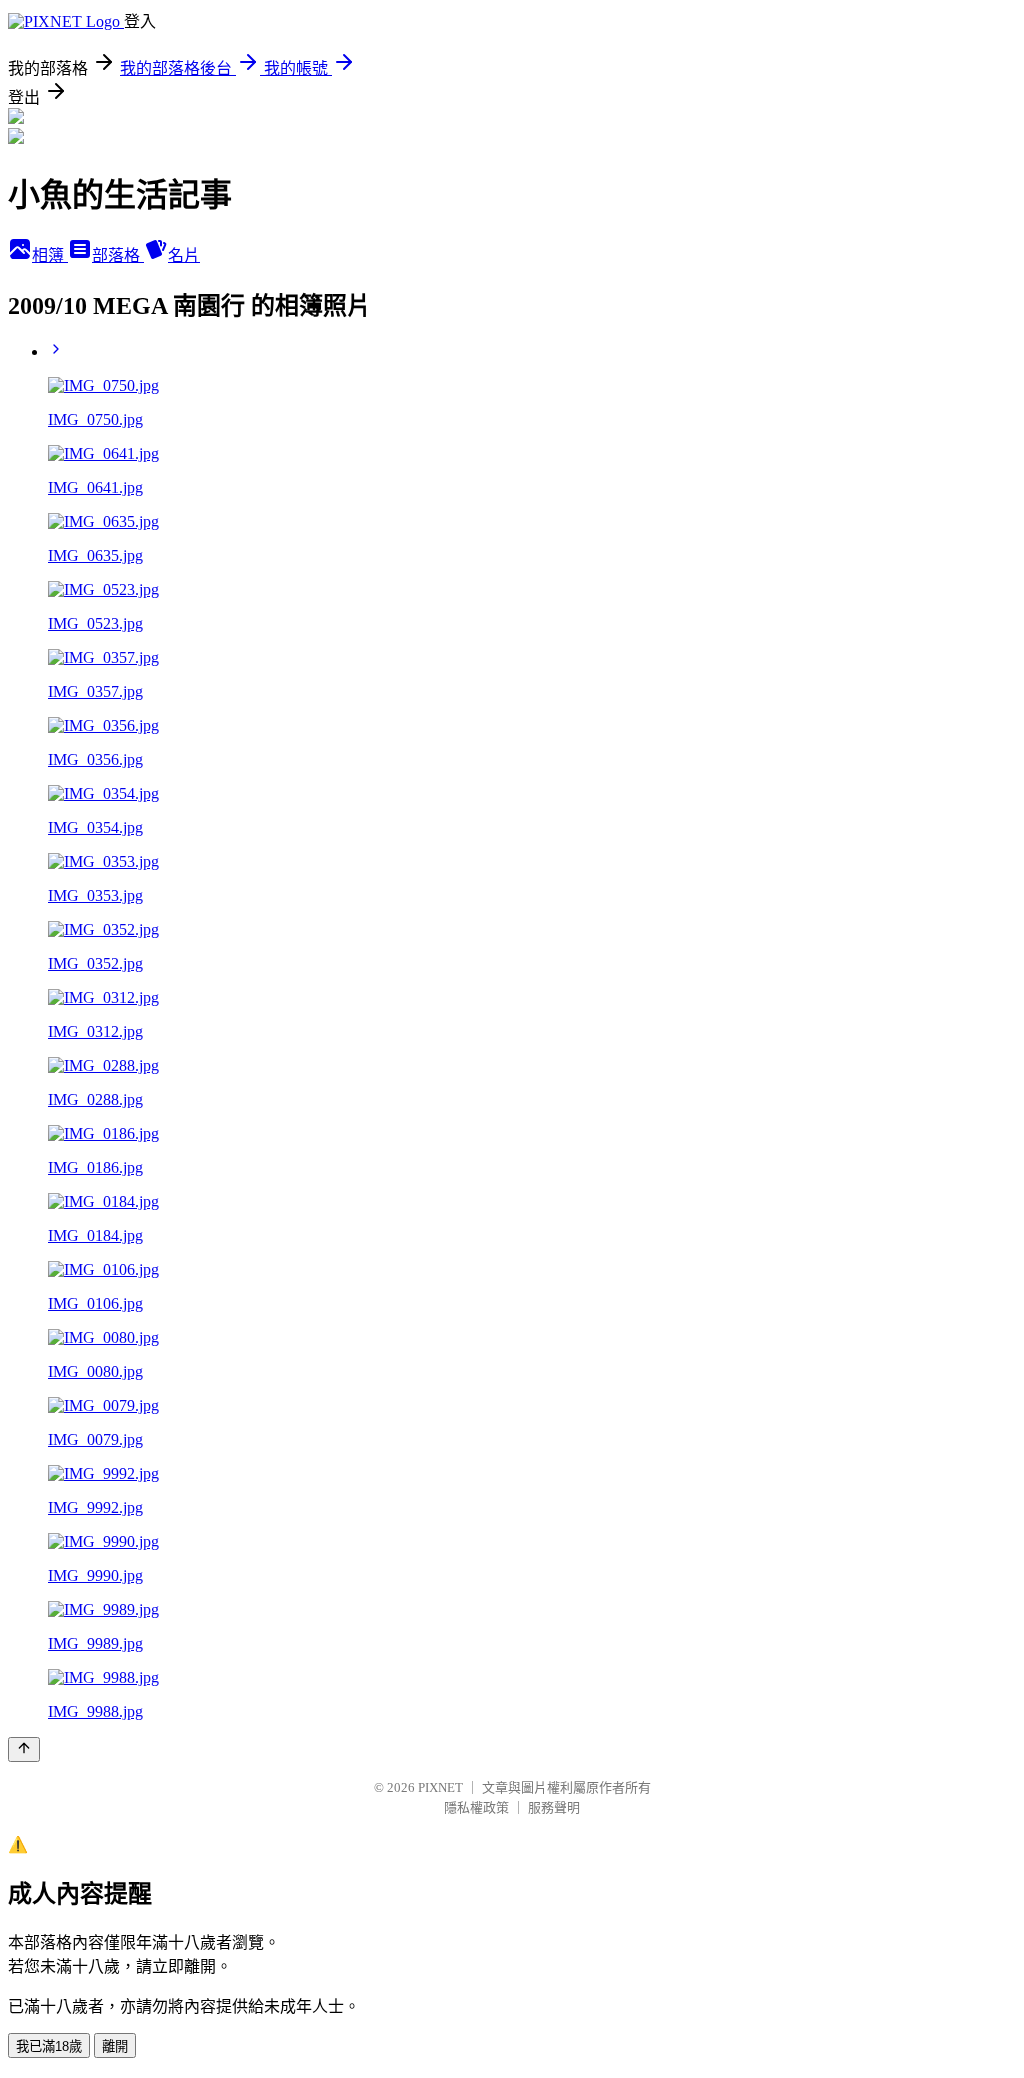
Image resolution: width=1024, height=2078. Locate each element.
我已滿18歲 (49, 2046)
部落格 (118, 255)
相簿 (50, 255)
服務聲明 (554, 1807)
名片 (184, 255)
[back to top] (24, 1749)
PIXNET (440, 1787)
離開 (115, 2046)
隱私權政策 (476, 1807)
